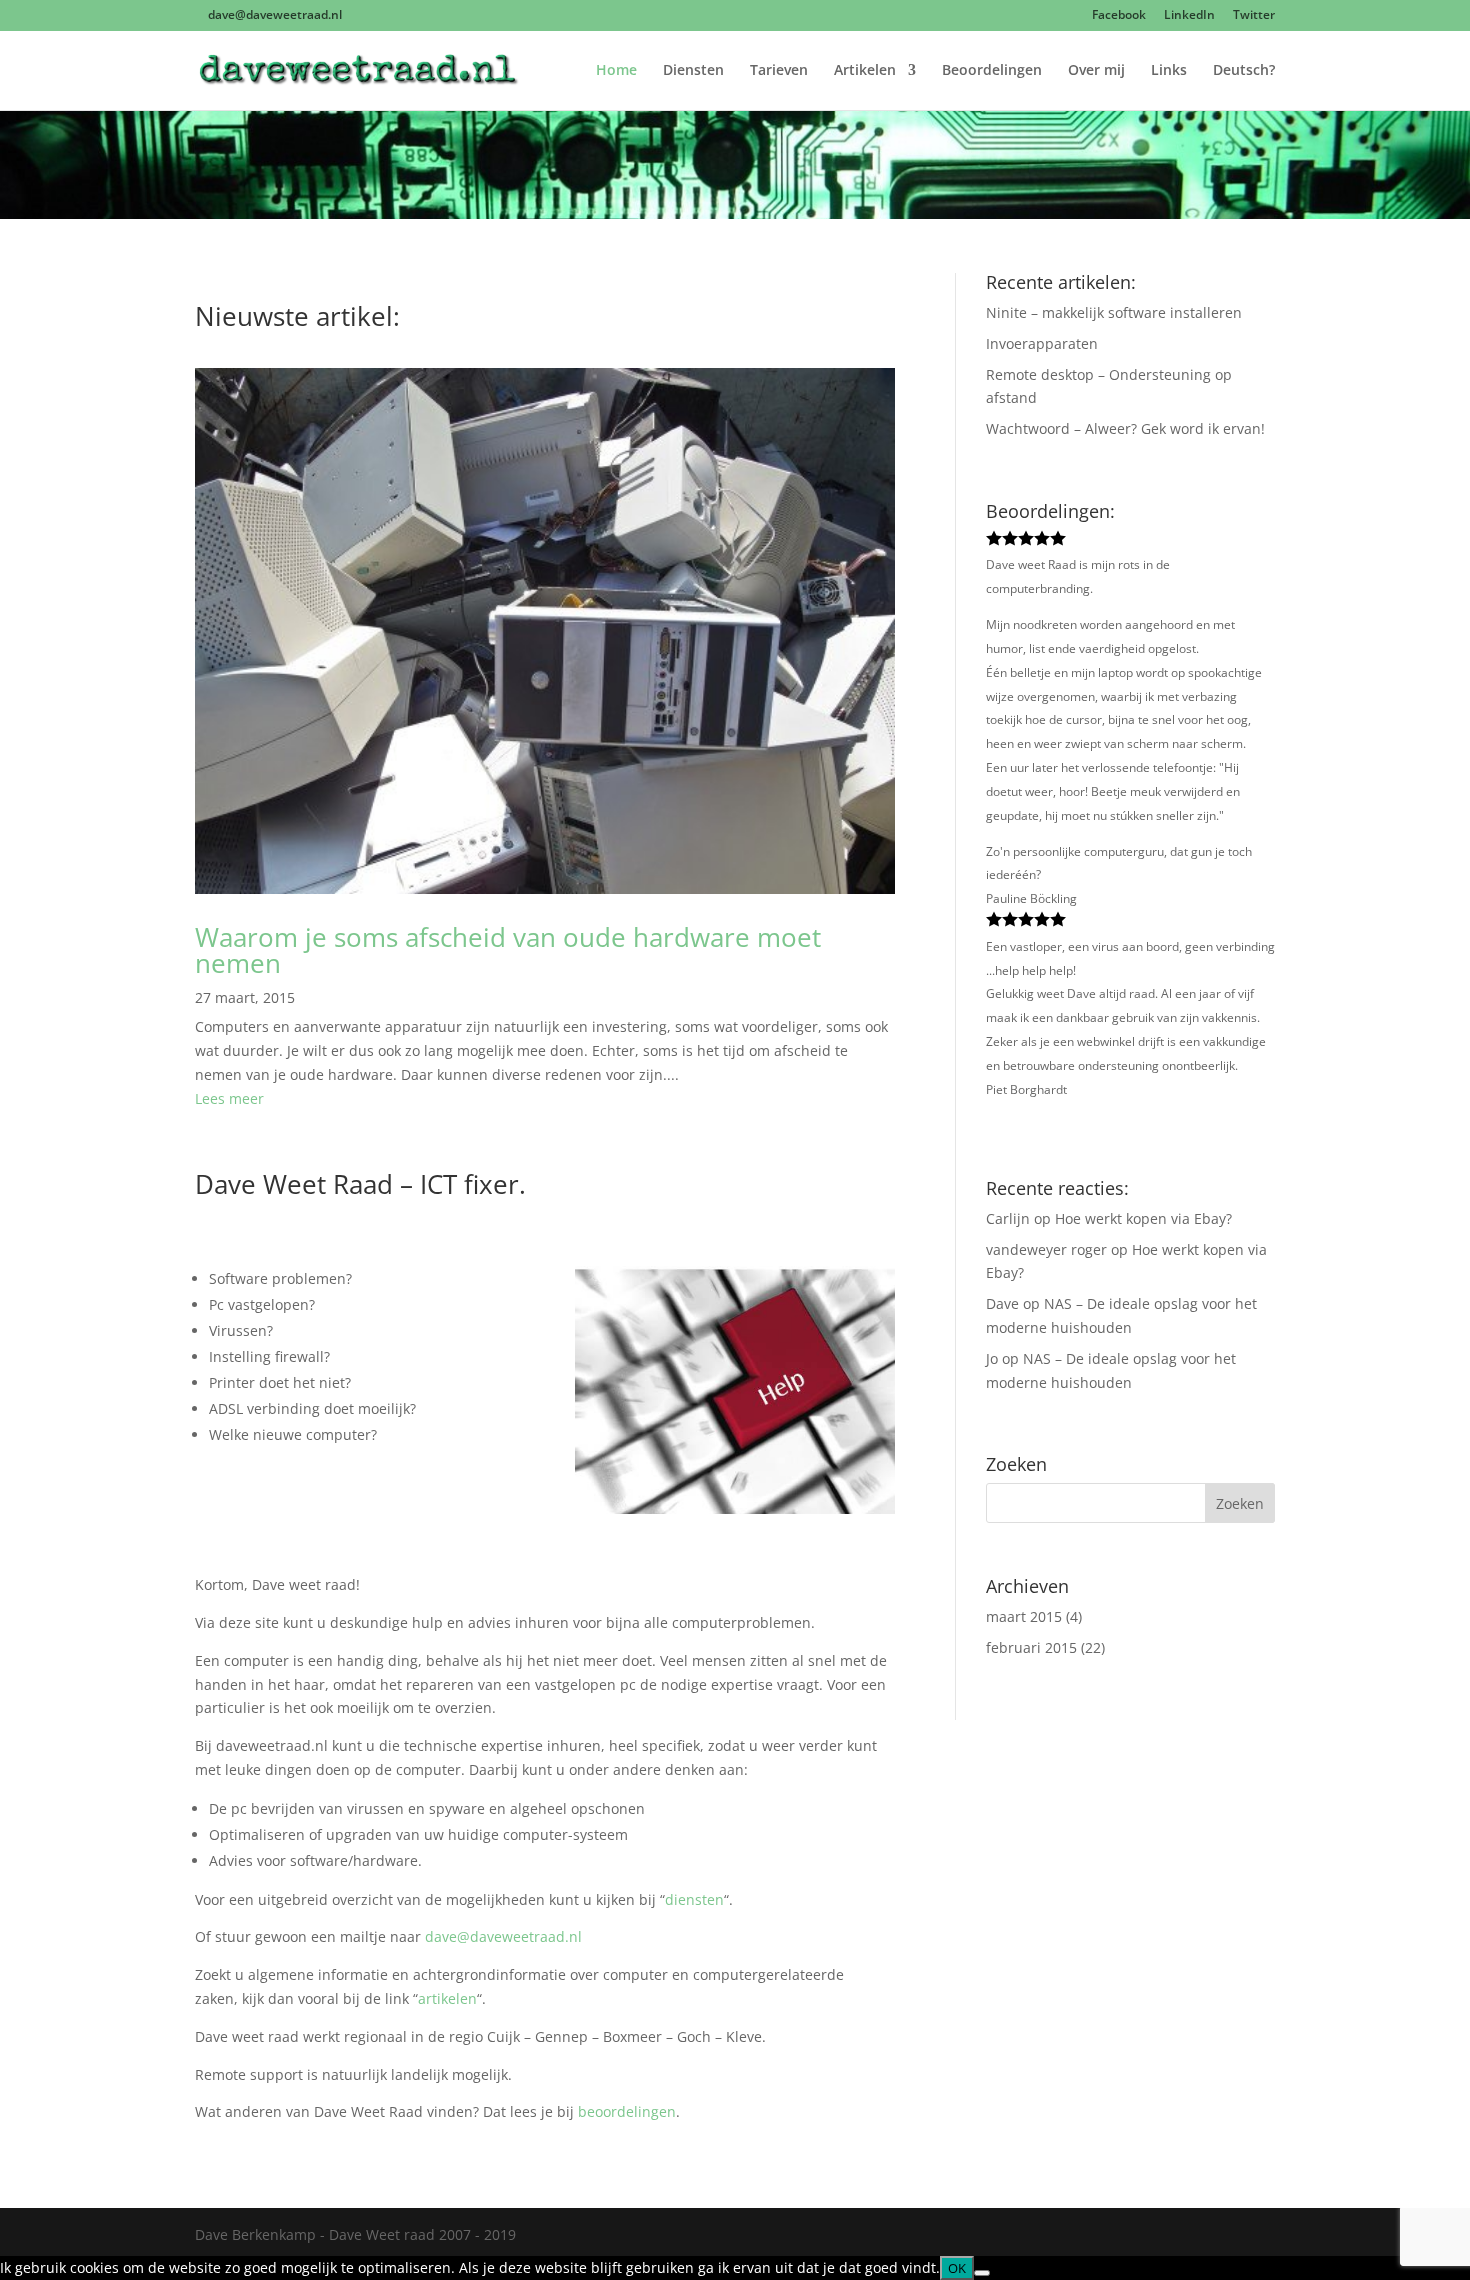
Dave (1002, 1303)
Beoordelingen (992, 71)
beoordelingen (627, 2111)
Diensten (693, 71)
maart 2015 (1024, 1616)
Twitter (1254, 16)
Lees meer (229, 1098)
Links (1169, 71)
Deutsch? (1244, 71)
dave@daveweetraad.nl (503, 1936)
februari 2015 (1031, 1647)
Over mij (1096, 71)
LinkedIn (1189, 16)
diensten (694, 1899)
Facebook (1119, 16)
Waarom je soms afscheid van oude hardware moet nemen (508, 950)
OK (957, 2268)
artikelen (447, 1998)
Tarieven (779, 71)
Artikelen (865, 71)
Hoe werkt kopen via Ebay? (1143, 1218)
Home (616, 71)
